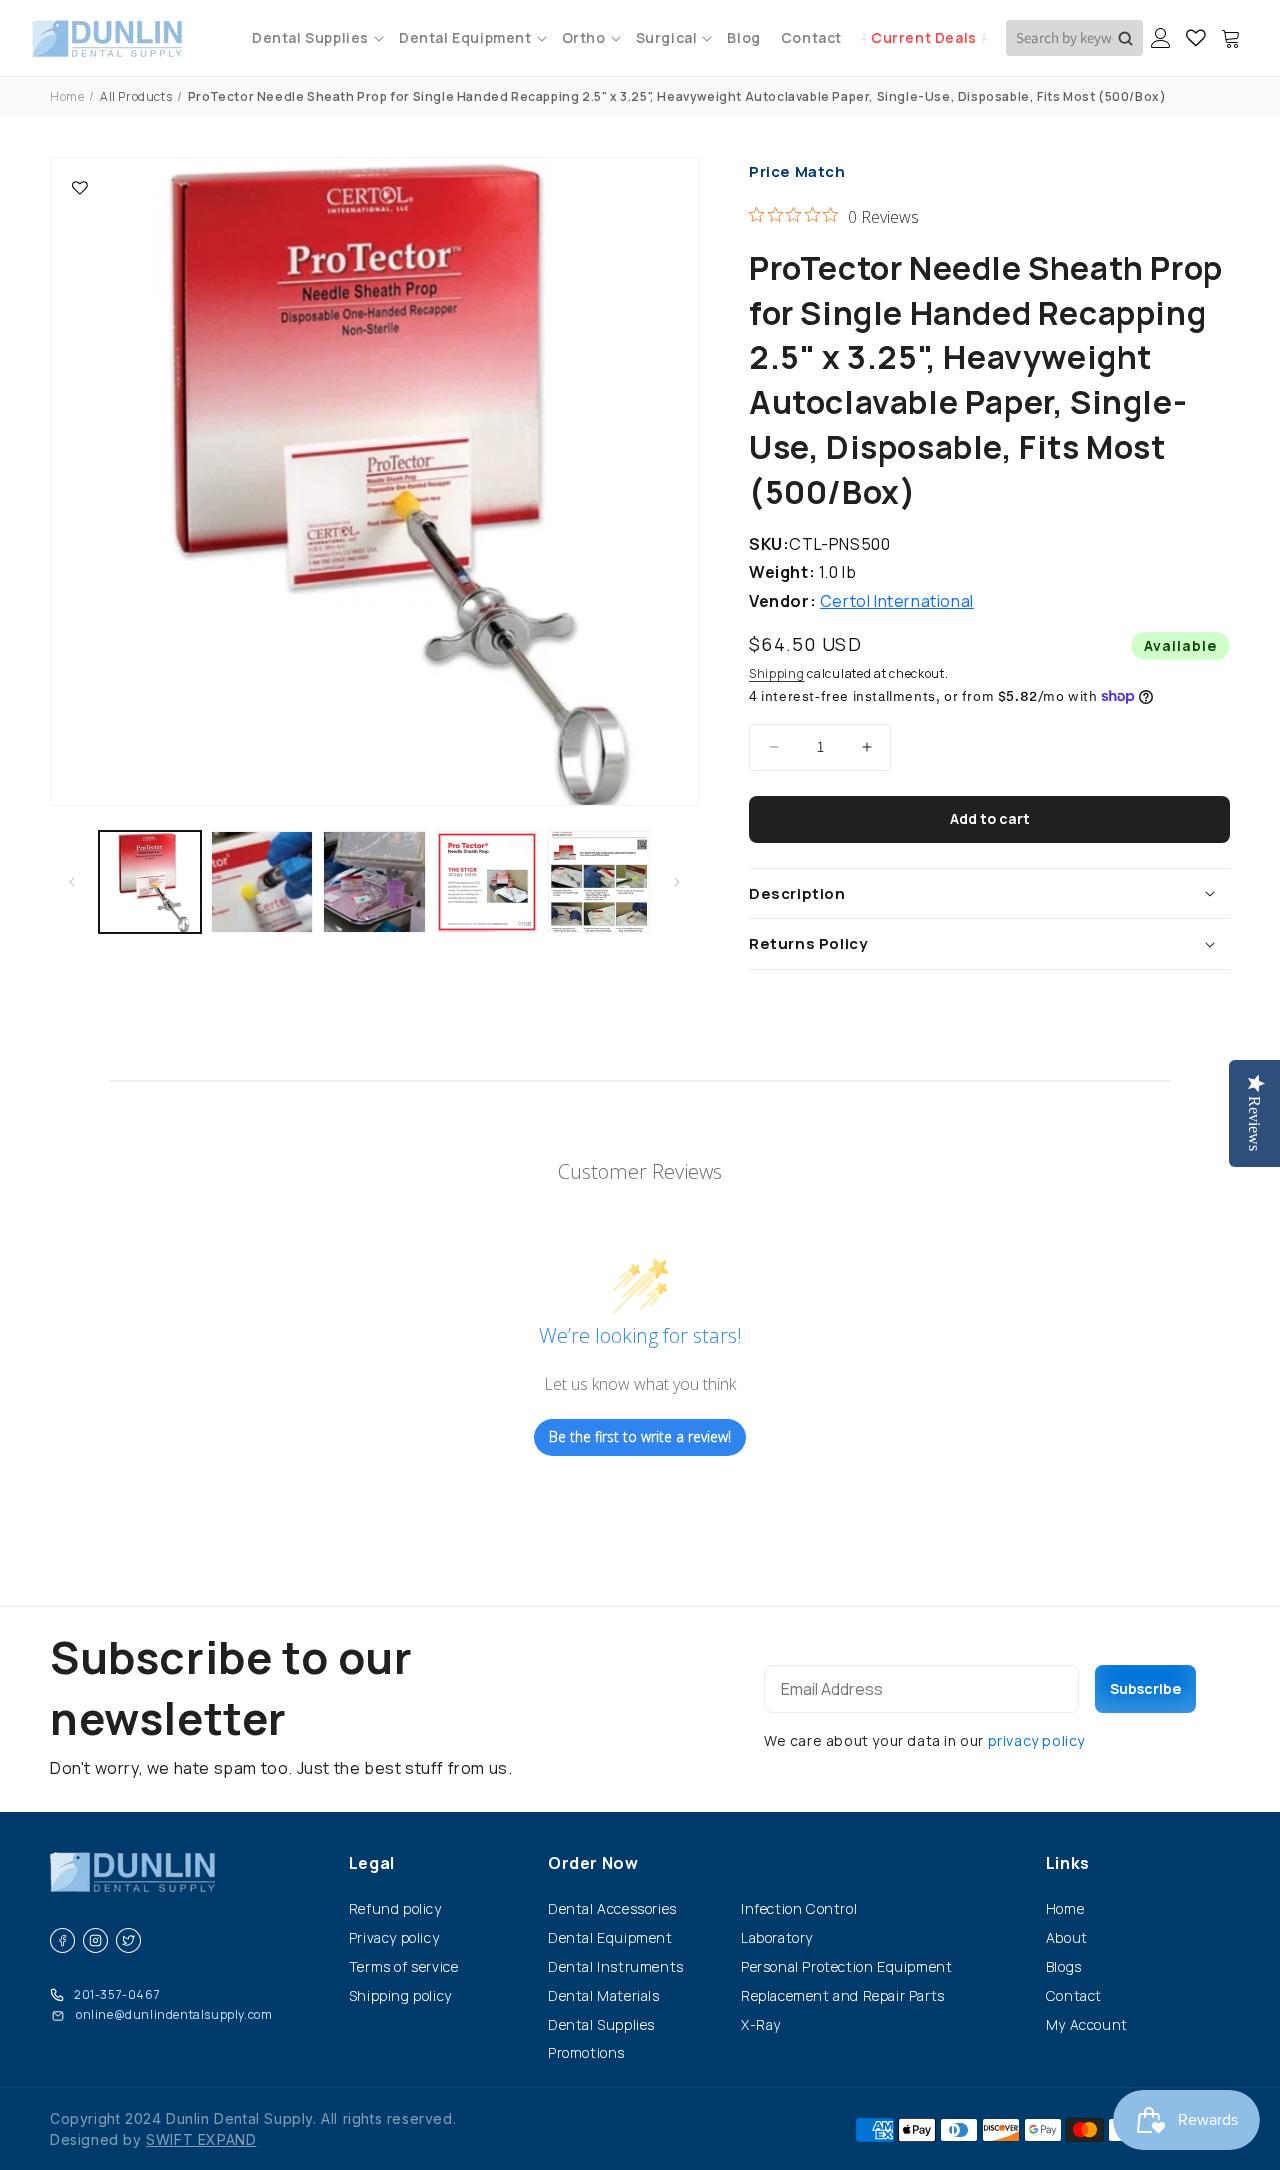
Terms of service (404, 1966)
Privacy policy (394, 1937)
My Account (1087, 2024)
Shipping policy (400, 1995)
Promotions (586, 2052)
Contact (1074, 1995)
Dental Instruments (616, 1966)
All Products (136, 96)
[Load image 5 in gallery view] (599, 882)
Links (1068, 1863)
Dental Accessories (612, 1908)
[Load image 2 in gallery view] (262, 882)
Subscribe (1145, 1688)
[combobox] (1074, 38)
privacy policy (1036, 1740)
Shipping (777, 673)
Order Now (593, 1863)
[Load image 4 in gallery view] (487, 882)
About (1067, 1937)
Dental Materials (604, 1995)
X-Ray (761, 2024)
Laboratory (777, 1937)
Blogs (1064, 1966)
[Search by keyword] (1125, 38)
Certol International (897, 601)
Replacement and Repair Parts (843, 1995)
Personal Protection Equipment (846, 1966)
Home (67, 96)
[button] (315, 37)
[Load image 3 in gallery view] (374, 882)
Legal (372, 1863)
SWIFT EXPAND (201, 2139)
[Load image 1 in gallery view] (150, 882)
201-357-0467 (117, 1994)
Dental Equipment (610, 1937)
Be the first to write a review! (640, 1436)
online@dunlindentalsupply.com (174, 2014)
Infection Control (799, 1908)
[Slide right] (677, 882)
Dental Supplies (601, 2024)
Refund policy (395, 1908)
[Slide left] (72, 882)
